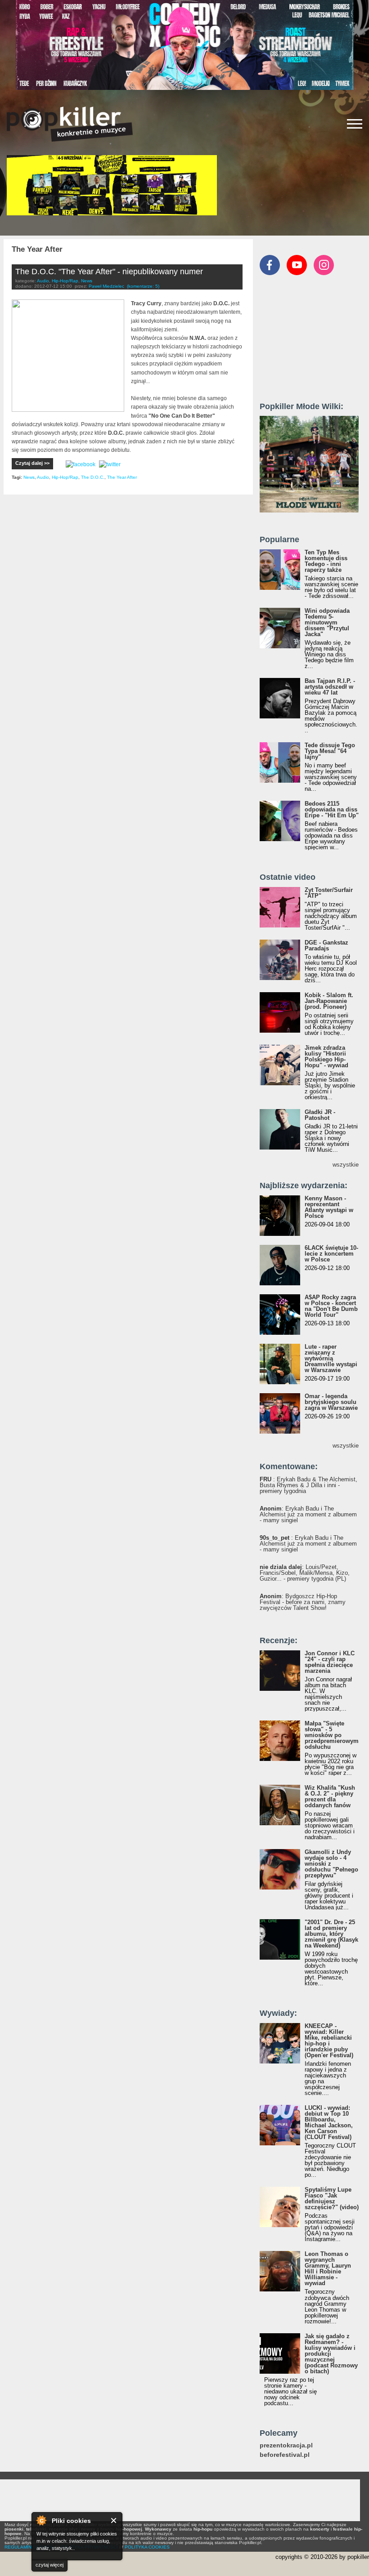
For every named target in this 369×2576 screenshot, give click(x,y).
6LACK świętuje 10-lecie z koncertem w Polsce (331, 1254)
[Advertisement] (314, 343)
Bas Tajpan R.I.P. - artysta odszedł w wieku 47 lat (330, 687)
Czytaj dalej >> (32, 463)
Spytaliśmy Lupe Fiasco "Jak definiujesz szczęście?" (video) (332, 2198)
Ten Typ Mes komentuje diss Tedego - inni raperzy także (326, 561)
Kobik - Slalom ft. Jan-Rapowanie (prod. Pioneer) (329, 1001)
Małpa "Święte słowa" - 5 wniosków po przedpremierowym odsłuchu (332, 1735)
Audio (43, 281)
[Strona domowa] (70, 124)
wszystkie (346, 1165)
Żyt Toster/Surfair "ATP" (329, 893)
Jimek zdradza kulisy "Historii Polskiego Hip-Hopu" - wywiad (326, 1056)
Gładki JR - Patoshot (320, 1115)
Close (114, 2520)
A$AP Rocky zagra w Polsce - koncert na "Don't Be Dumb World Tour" (331, 1306)
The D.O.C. (93, 477)
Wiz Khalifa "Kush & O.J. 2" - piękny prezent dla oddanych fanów (330, 1796)
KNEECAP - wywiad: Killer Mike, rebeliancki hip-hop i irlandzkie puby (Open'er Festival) (329, 2041)
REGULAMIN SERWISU (29, 2547)
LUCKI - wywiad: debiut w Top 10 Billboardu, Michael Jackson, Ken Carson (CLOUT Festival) (329, 2122)
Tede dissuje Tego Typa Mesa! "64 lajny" (330, 751)
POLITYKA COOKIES (147, 2547)
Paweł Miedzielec (106, 286)
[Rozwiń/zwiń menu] (355, 124)
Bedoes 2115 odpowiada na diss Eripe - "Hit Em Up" (332, 809)
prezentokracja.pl (286, 2445)
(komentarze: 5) (143, 286)
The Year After (122, 477)
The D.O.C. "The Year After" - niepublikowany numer (109, 272)
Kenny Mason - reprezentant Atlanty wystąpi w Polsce (329, 1207)
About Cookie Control (41, 2520)
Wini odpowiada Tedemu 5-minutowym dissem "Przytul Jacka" (327, 622)
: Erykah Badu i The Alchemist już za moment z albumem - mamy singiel (308, 1514)
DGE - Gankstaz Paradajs (326, 945)
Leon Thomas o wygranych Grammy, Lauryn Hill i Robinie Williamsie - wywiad (328, 2268)
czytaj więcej (49, 2565)
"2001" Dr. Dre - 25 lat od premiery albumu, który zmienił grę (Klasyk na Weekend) (331, 1934)
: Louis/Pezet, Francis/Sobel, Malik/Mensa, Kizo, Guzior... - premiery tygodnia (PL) (305, 1573)
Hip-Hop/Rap (65, 281)
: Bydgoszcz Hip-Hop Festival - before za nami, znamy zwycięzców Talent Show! (303, 1602)
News (87, 281)
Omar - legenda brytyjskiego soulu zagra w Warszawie (331, 1402)
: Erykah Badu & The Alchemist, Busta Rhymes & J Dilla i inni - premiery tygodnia (308, 1485)
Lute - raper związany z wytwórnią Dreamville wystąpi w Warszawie (331, 1358)
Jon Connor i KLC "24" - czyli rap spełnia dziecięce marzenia (330, 1662)
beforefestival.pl (285, 2455)
